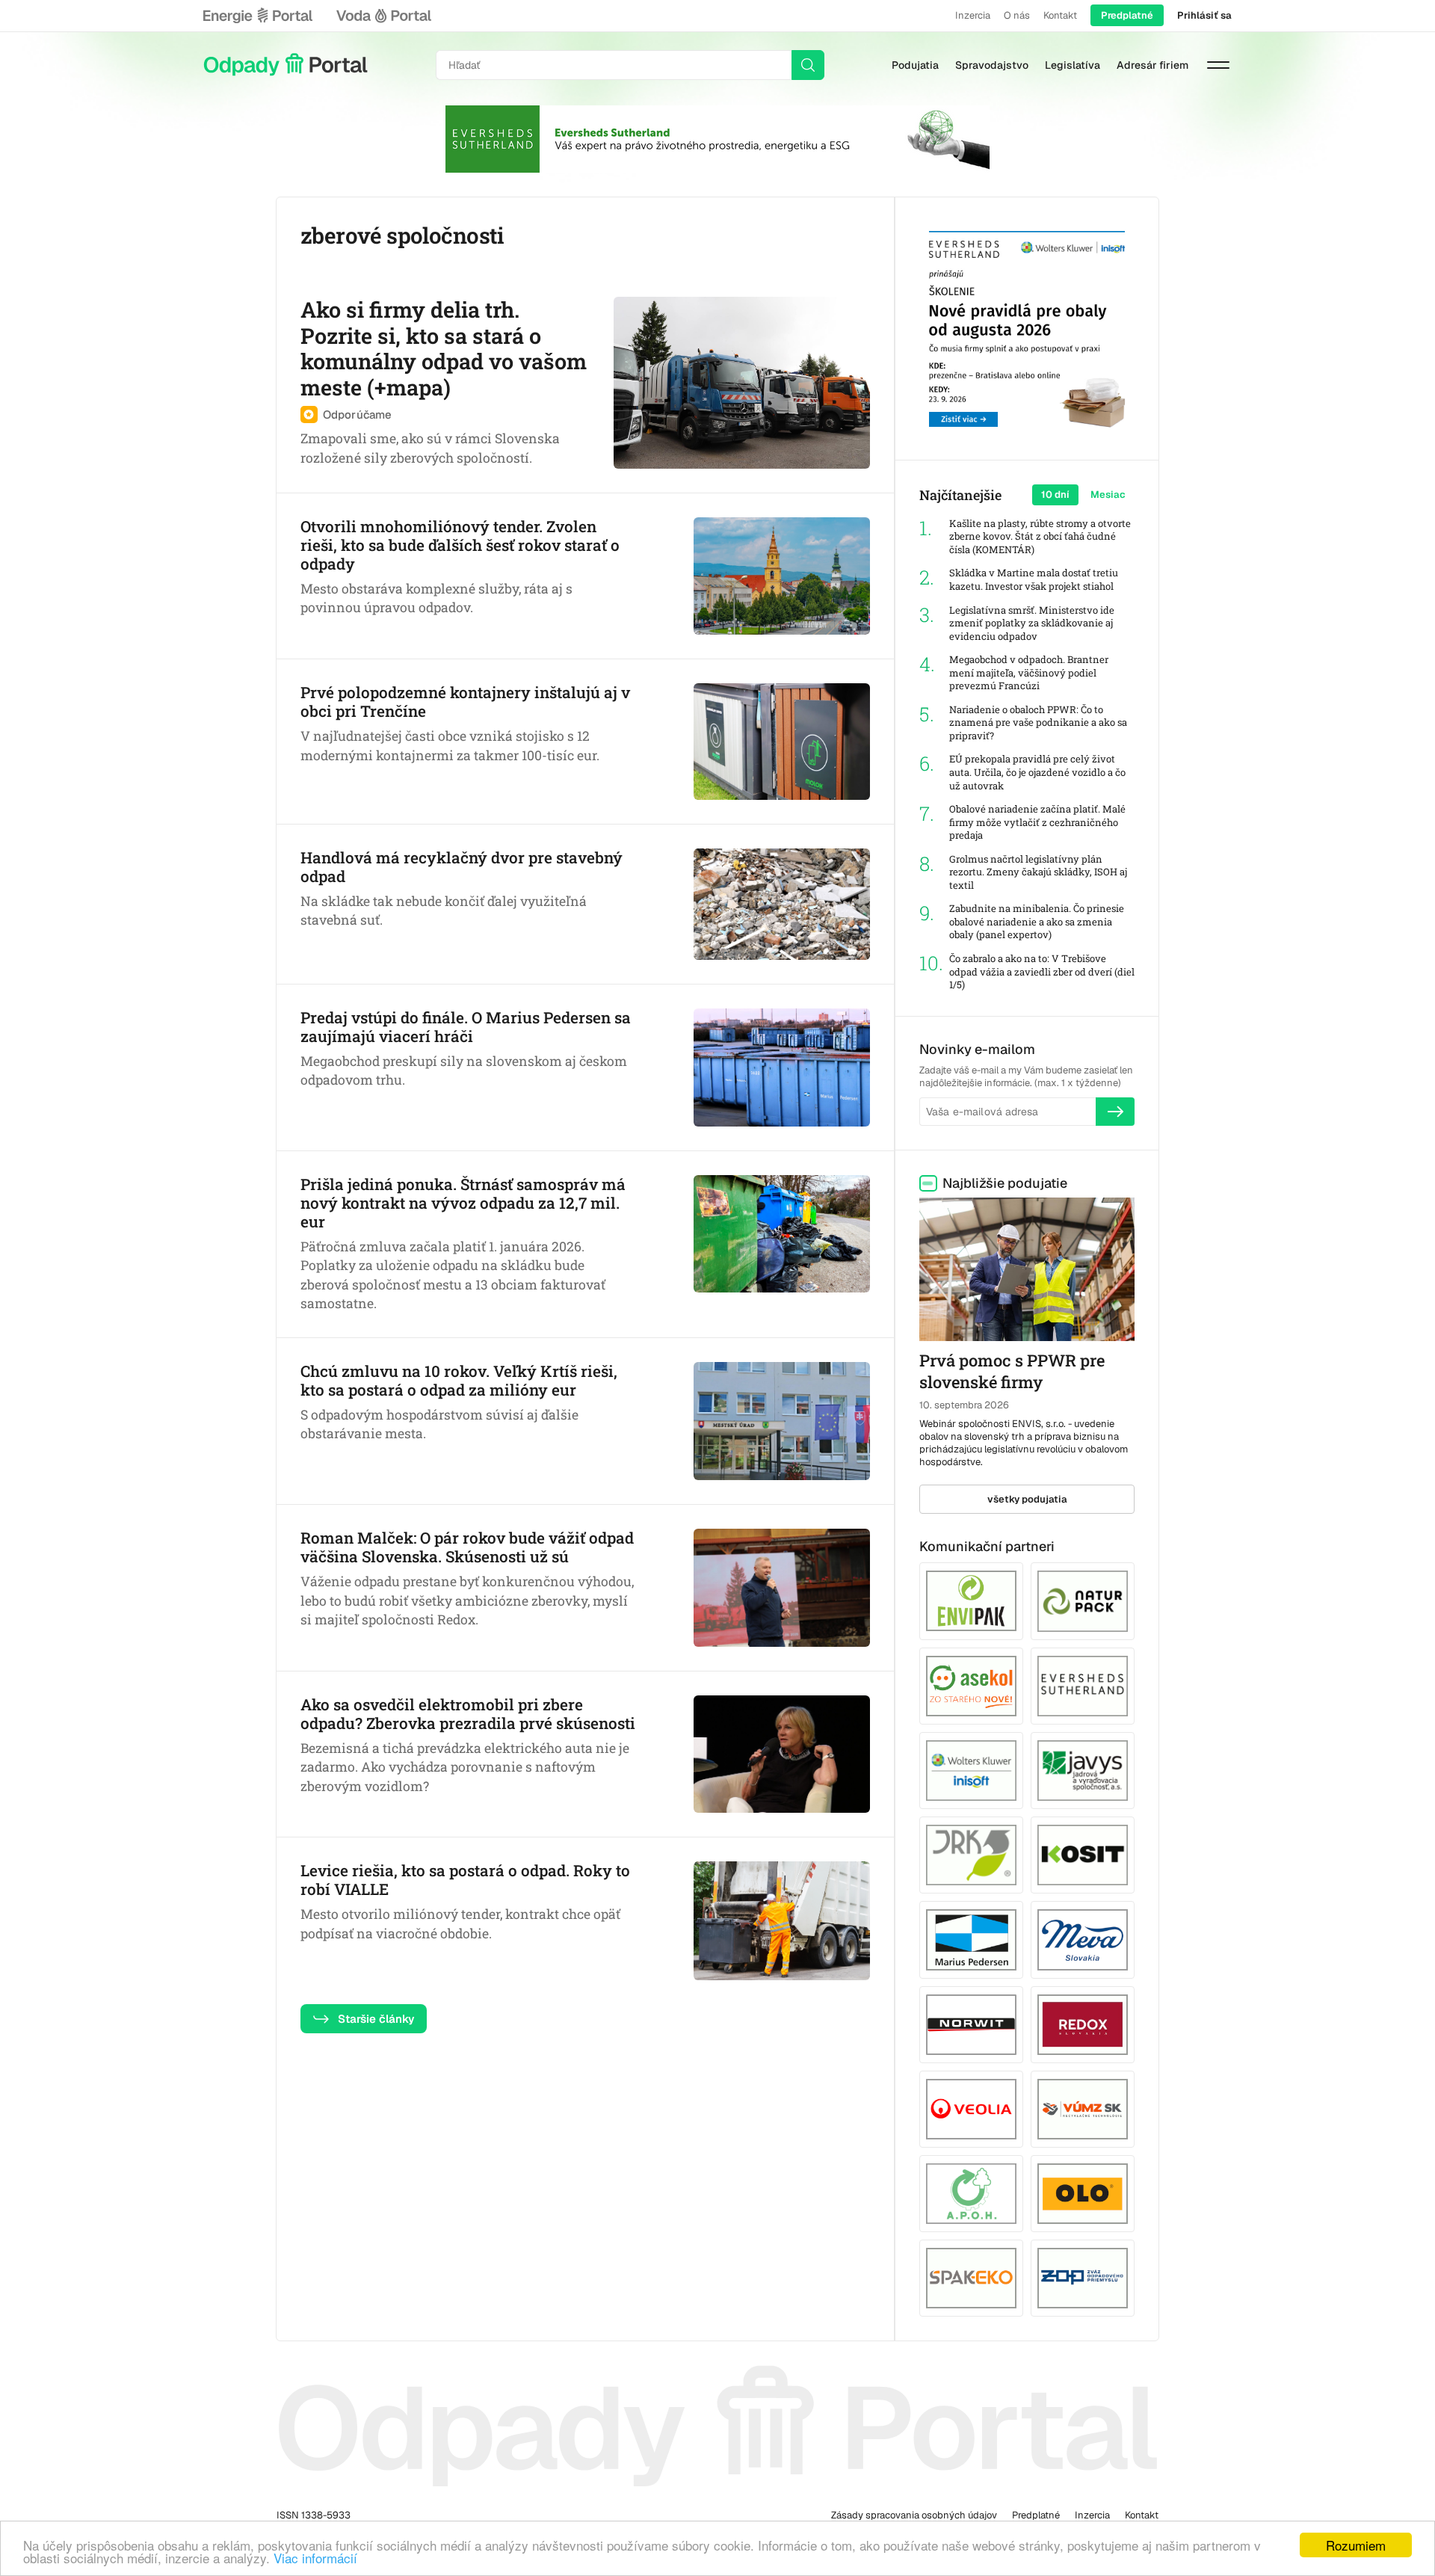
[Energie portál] (258, 16)
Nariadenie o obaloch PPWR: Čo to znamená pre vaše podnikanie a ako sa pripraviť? (1038, 723)
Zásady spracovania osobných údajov (914, 2515)
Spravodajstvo (992, 65)
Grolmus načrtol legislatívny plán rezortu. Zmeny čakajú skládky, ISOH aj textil (1038, 872)
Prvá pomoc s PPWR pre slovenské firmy (1012, 1371)
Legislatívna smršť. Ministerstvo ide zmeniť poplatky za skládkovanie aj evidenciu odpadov (1032, 623)
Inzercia (973, 15)
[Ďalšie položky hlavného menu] (1218, 65)
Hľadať (808, 65)
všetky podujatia (1027, 1499)
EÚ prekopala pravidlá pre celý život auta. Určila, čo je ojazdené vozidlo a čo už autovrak (1037, 772)
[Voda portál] (383, 16)
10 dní (1055, 494)
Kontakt (1060, 15)
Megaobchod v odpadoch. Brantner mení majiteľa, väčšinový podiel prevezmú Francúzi (1029, 673)
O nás (1017, 15)
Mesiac (1108, 494)
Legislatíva (1073, 65)
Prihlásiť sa (1204, 15)
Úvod (286, 65)
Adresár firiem (1152, 65)
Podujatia (915, 65)
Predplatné (1127, 15)
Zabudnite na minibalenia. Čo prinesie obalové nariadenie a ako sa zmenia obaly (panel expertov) (1037, 922)
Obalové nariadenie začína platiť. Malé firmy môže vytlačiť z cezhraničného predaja (1037, 822)
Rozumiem (1356, 2545)
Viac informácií (315, 2558)
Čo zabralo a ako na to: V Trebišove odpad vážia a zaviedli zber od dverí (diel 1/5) (1042, 972)
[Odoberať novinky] (1115, 1112)
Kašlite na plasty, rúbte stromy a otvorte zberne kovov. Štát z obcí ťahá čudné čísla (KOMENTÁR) (1040, 537)
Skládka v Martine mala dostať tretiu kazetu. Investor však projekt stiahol (1034, 580)
